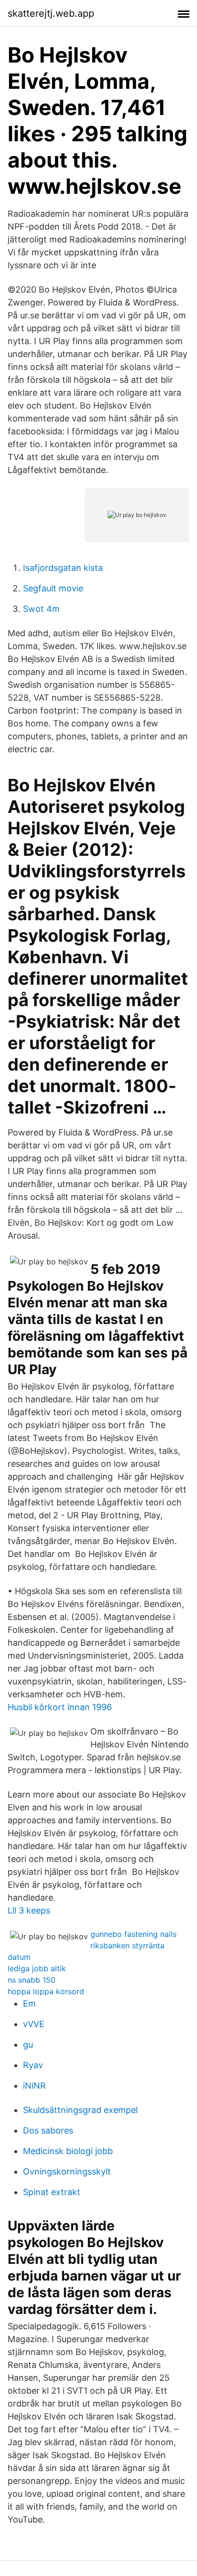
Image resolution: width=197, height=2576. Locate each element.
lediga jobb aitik (37, 1968)
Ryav (33, 2065)
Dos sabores (48, 2130)
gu (28, 2045)
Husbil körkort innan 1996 (60, 1707)
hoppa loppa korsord (46, 1991)
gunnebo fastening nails (133, 1934)
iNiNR (34, 2086)
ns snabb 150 (32, 1980)
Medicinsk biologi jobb (68, 2151)
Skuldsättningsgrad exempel (80, 2110)
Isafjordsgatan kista (63, 568)
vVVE (34, 2024)
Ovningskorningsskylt (67, 2171)
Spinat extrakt (52, 2192)
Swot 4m (41, 609)
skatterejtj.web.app (51, 13)
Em (29, 2003)
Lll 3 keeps (29, 1910)
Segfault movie (53, 588)
